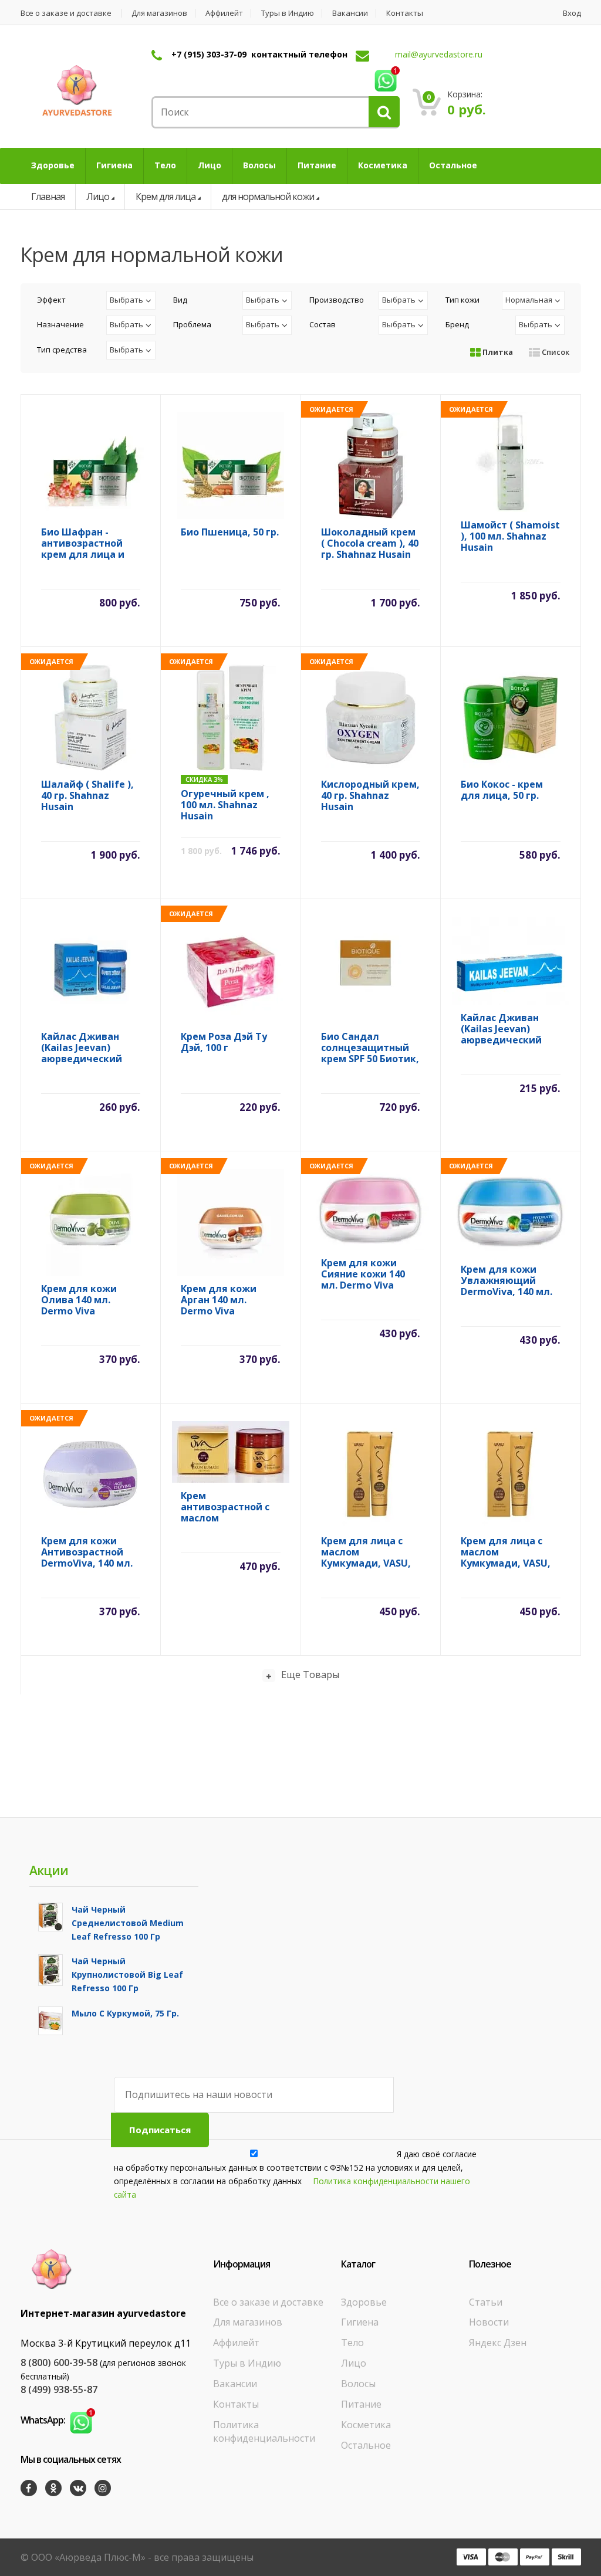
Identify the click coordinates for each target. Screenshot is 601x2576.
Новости (489, 2322)
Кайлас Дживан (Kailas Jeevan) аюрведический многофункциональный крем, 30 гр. (91, 1048)
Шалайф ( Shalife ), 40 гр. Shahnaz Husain (87, 796)
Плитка (497, 352)
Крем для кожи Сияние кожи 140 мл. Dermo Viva (363, 1274)
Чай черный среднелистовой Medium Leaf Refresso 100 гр (128, 1923)
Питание (361, 2404)
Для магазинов (159, 13)
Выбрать (126, 300)
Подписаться (160, 2130)
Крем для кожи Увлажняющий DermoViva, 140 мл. (507, 1281)
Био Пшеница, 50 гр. (230, 533)
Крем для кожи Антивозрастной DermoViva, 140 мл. (87, 1552)
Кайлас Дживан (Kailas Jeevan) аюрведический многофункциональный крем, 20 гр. (511, 1029)
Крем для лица (166, 196)
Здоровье (364, 2302)
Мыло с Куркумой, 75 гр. (125, 2013)
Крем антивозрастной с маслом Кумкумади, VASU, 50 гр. (226, 1507)
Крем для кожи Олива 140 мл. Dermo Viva (79, 1300)
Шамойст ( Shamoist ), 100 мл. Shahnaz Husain (510, 536)
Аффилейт (224, 13)
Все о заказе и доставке (66, 13)
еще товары (310, 1675)
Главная (48, 196)
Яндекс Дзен (498, 2343)
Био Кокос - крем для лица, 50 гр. (502, 790)
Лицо (98, 196)
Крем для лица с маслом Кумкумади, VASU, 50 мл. (366, 1552)
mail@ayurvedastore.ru (439, 54)
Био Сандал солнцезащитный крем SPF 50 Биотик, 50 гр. (370, 1048)
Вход (572, 13)
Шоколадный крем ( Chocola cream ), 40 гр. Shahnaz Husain (370, 543)
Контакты (405, 13)
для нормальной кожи (268, 196)
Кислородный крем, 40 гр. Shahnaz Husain (370, 796)
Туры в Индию (288, 13)
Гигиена (360, 2322)
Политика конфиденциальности (264, 2431)
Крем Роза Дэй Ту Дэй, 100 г (224, 1043)
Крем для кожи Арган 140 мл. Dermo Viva (219, 1300)
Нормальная (529, 300)
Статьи (486, 2302)
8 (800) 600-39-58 (59, 2363)
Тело (352, 2343)
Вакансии (350, 13)
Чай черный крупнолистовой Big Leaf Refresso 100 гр (127, 1975)
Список (555, 352)
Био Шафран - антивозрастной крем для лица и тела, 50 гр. (83, 543)
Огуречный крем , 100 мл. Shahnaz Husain (225, 805)
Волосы (358, 2384)
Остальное (366, 2445)
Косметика (366, 2425)
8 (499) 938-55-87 (59, 2389)
